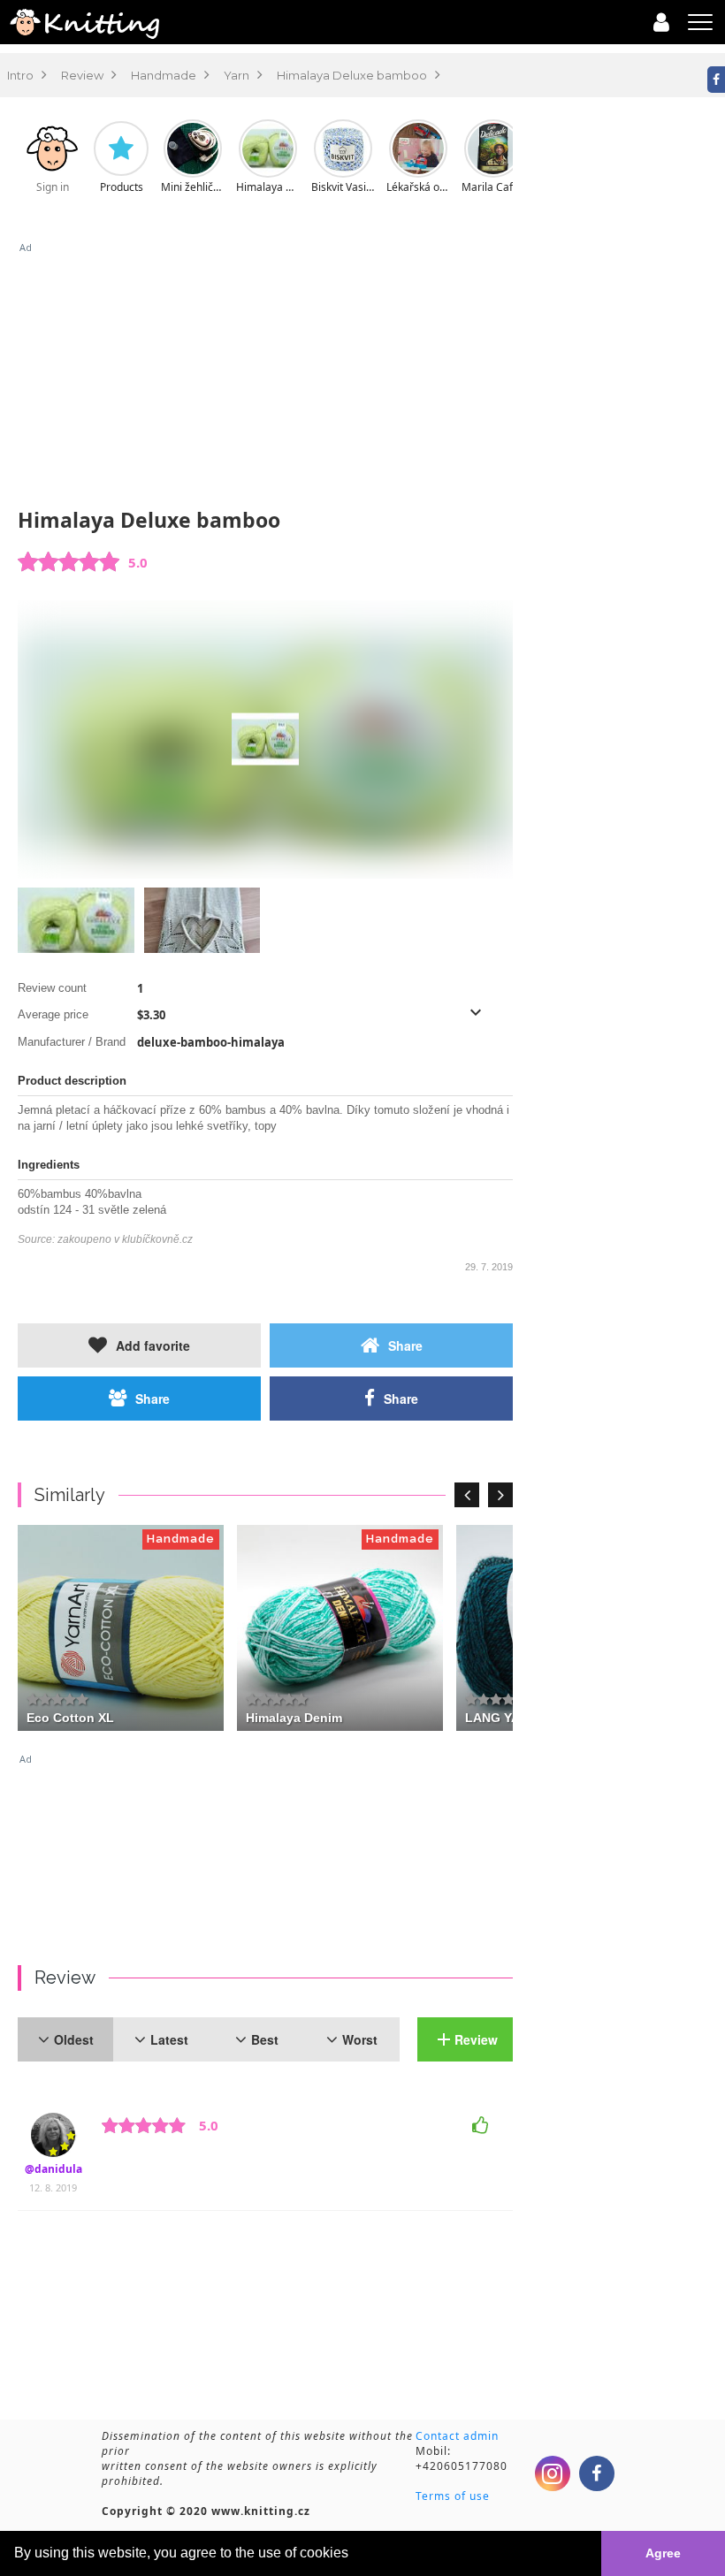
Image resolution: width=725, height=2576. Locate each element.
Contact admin (457, 2436)
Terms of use (453, 2496)
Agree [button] (663, 2553)
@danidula (53, 2169)
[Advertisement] (265, 378)
